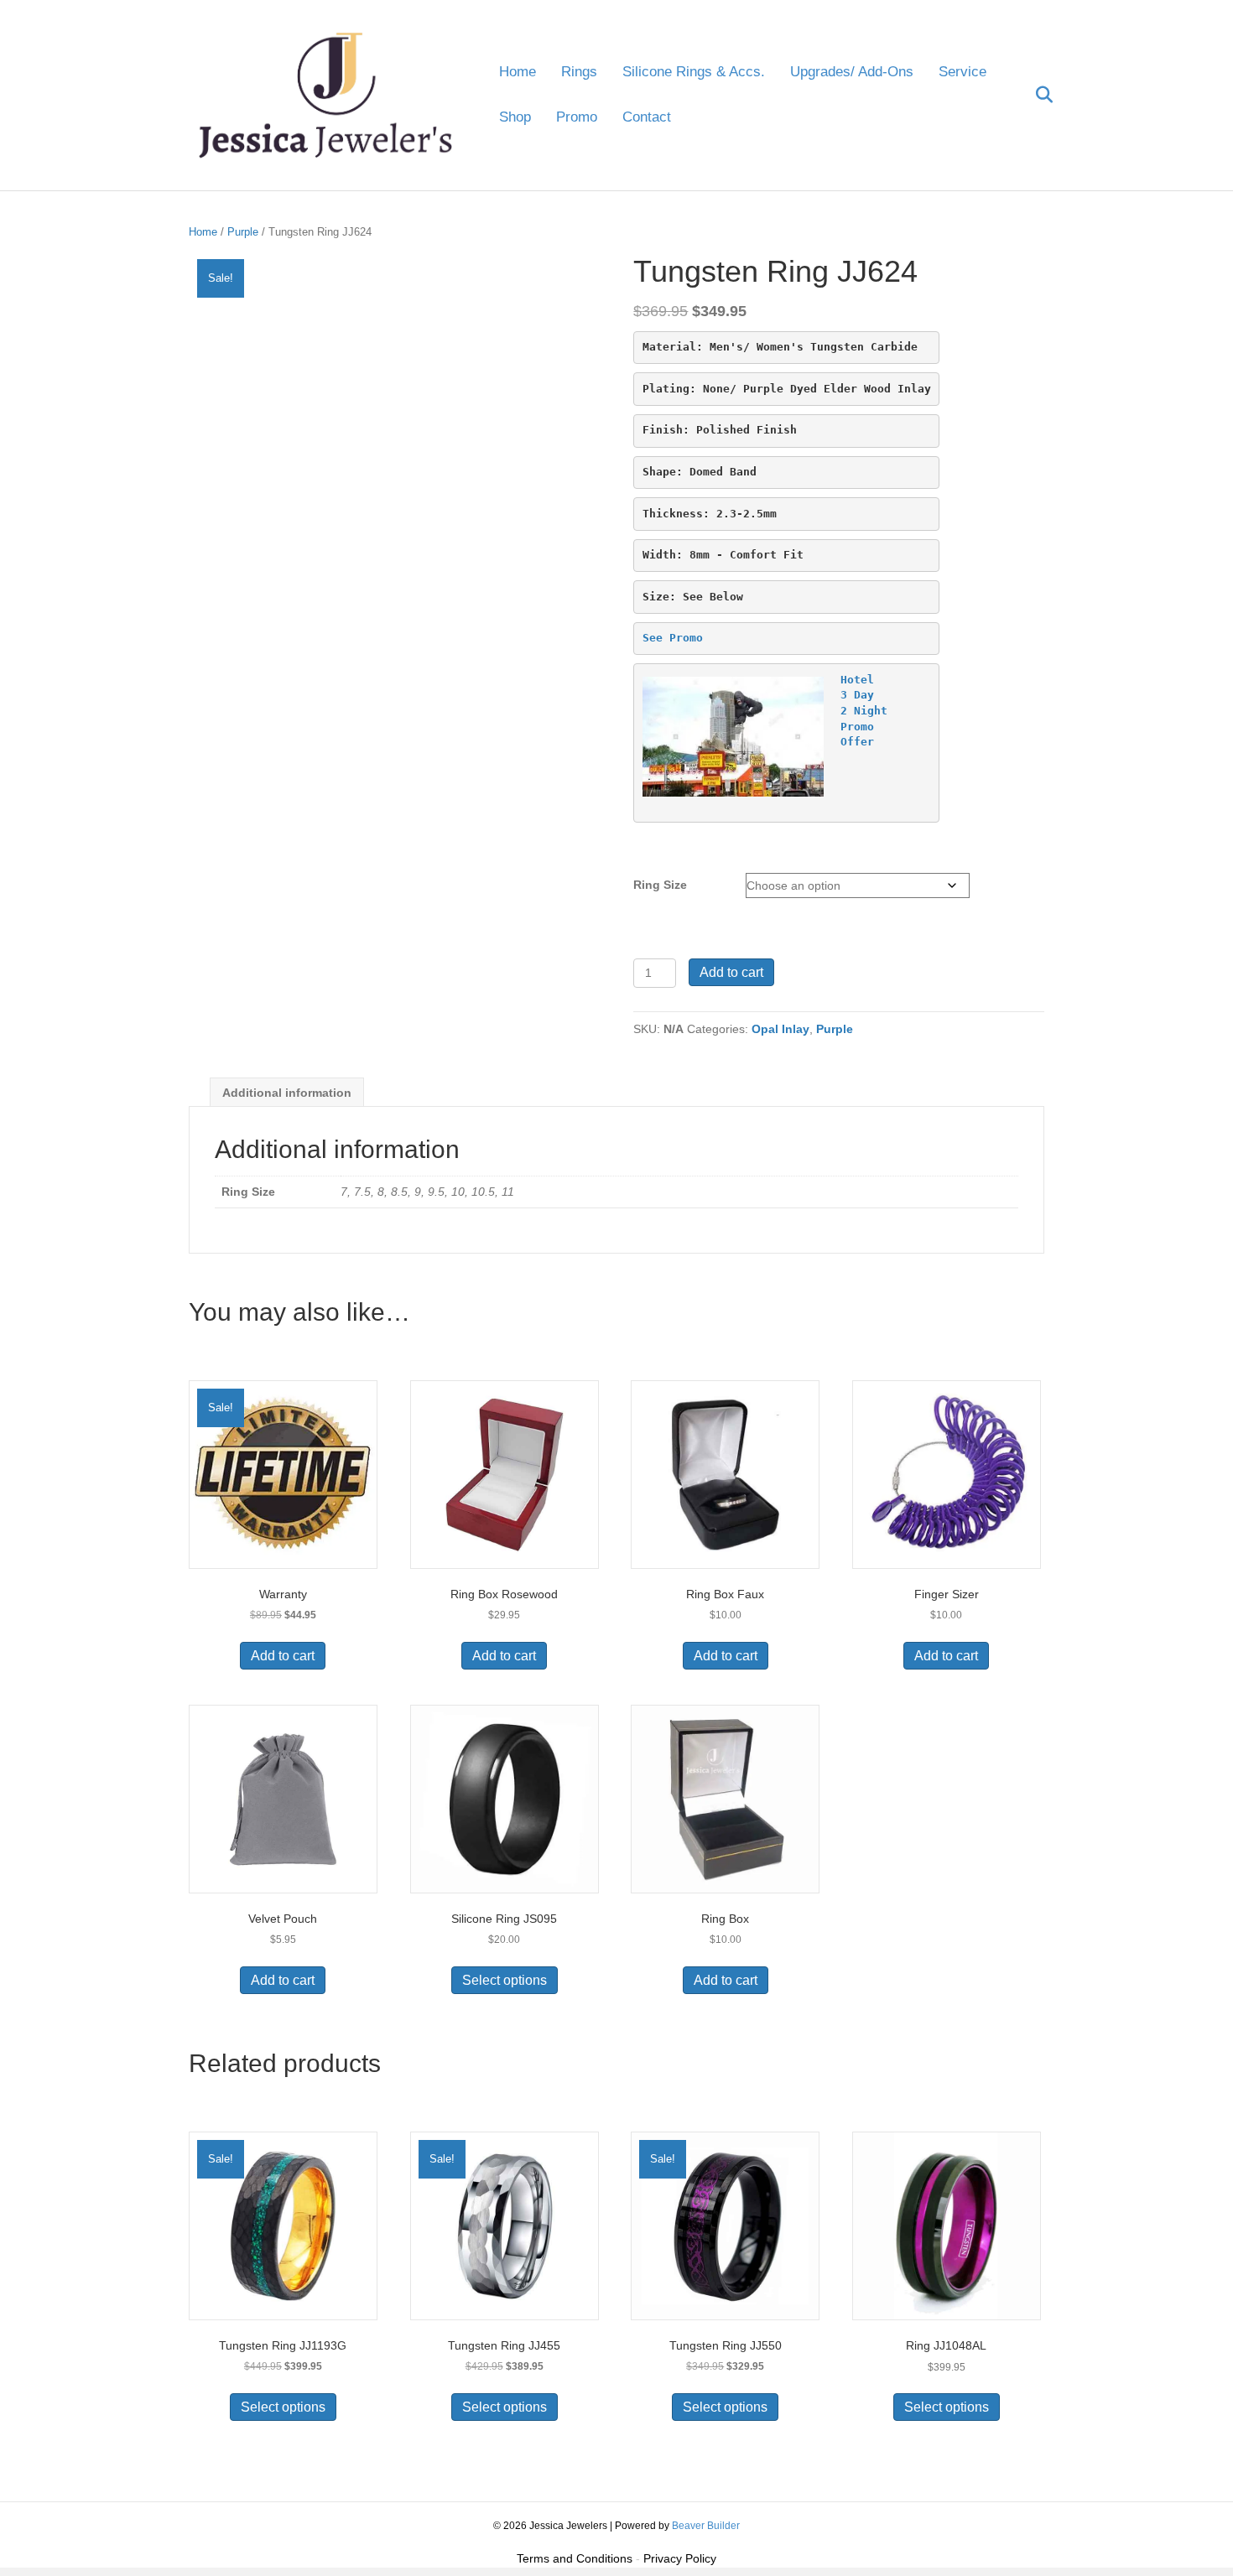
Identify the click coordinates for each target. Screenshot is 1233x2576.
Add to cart (731, 972)
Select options (505, 1980)
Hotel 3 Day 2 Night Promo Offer (864, 711)
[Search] (1034, 95)
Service (962, 72)
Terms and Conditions (575, 2558)
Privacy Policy (680, 2558)
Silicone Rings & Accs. (694, 72)
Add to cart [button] (283, 1656)
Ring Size (660, 885)
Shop (515, 117)
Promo (577, 117)
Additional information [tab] (287, 1093)
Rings (579, 72)
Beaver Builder (706, 2526)
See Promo (673, 638)
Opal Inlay (780, 1029)
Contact (647, 117)
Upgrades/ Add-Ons (852, 72)
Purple (243, 232)
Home (518, 72)
